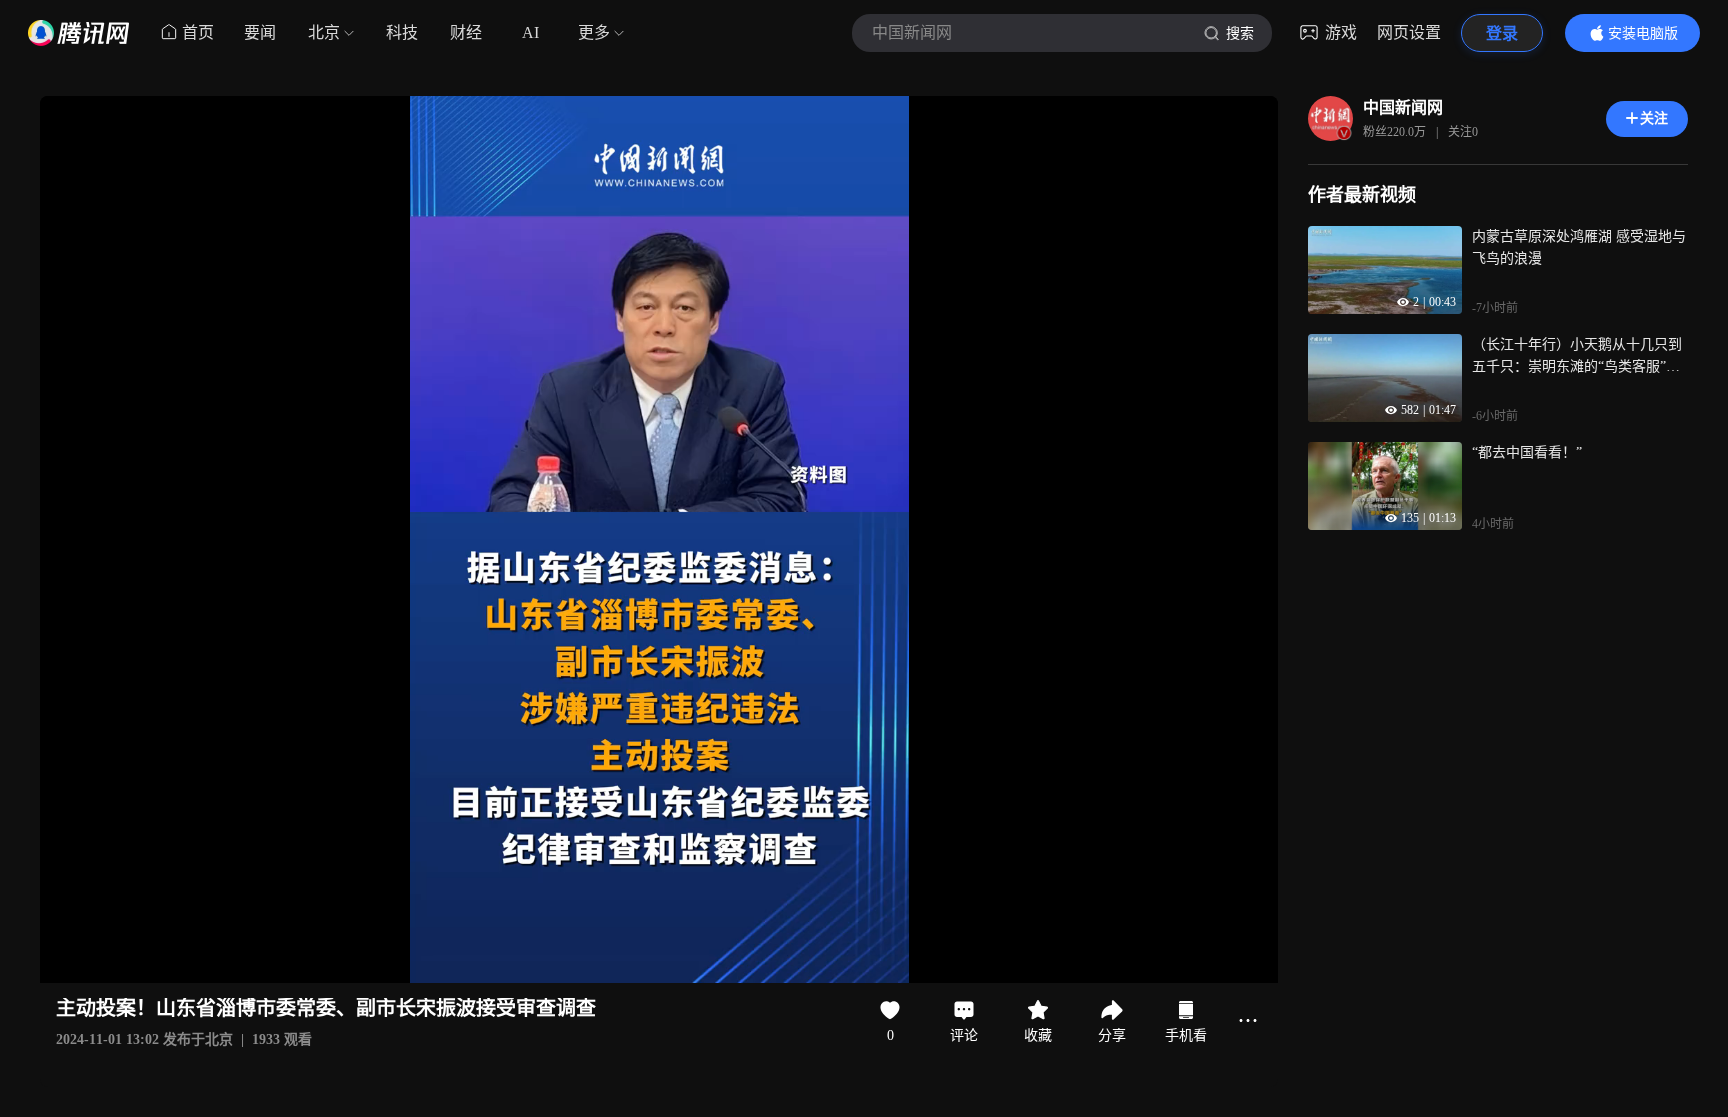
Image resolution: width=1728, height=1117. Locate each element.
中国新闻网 (1403, 107)
